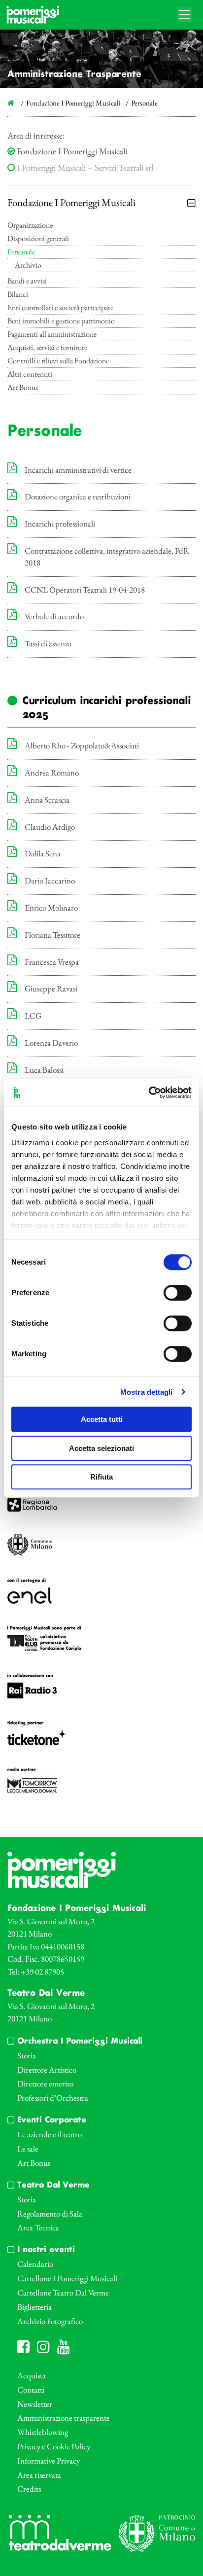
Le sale (28, 2149)
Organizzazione (30, 226)
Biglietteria (34, 2307)
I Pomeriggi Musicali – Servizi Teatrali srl (84, 167)
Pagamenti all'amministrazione (52, 335)
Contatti (31, 2390)
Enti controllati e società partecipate (60, 308)
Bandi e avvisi (27, 282)
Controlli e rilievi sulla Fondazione (58, 361)
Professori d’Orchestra (53, 2098)
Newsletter (35, 2404)
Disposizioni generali (38, 239)
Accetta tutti (102, 1419)
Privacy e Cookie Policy (54, 2446)
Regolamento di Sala (50, 2214)
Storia (27, 2055)
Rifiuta (101, 1477)
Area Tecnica (38, 2227)
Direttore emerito (45, 2083)
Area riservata (39, 2475)
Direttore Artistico (47, 2070)
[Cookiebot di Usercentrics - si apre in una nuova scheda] (149, 1093)
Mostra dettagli (147, 1392)
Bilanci (18, 295)
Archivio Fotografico (50, 2321)
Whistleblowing (43, 2432)
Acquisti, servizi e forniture (47, 348)
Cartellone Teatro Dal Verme (63, 2293)
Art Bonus (23, 388)
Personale (21, 252)
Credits (29, 2489)
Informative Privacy (49, 2461)
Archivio (28, 266)
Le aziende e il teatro (50, 2134)
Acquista (32, 2375)
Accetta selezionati (101, 1448)
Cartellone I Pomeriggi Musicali (67, 2278)
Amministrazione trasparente (64, 2418)
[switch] (178, 1293)
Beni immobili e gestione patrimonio (61, 321)
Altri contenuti (30, 375)
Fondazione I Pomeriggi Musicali (71, 151)
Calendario (35, 2264)
